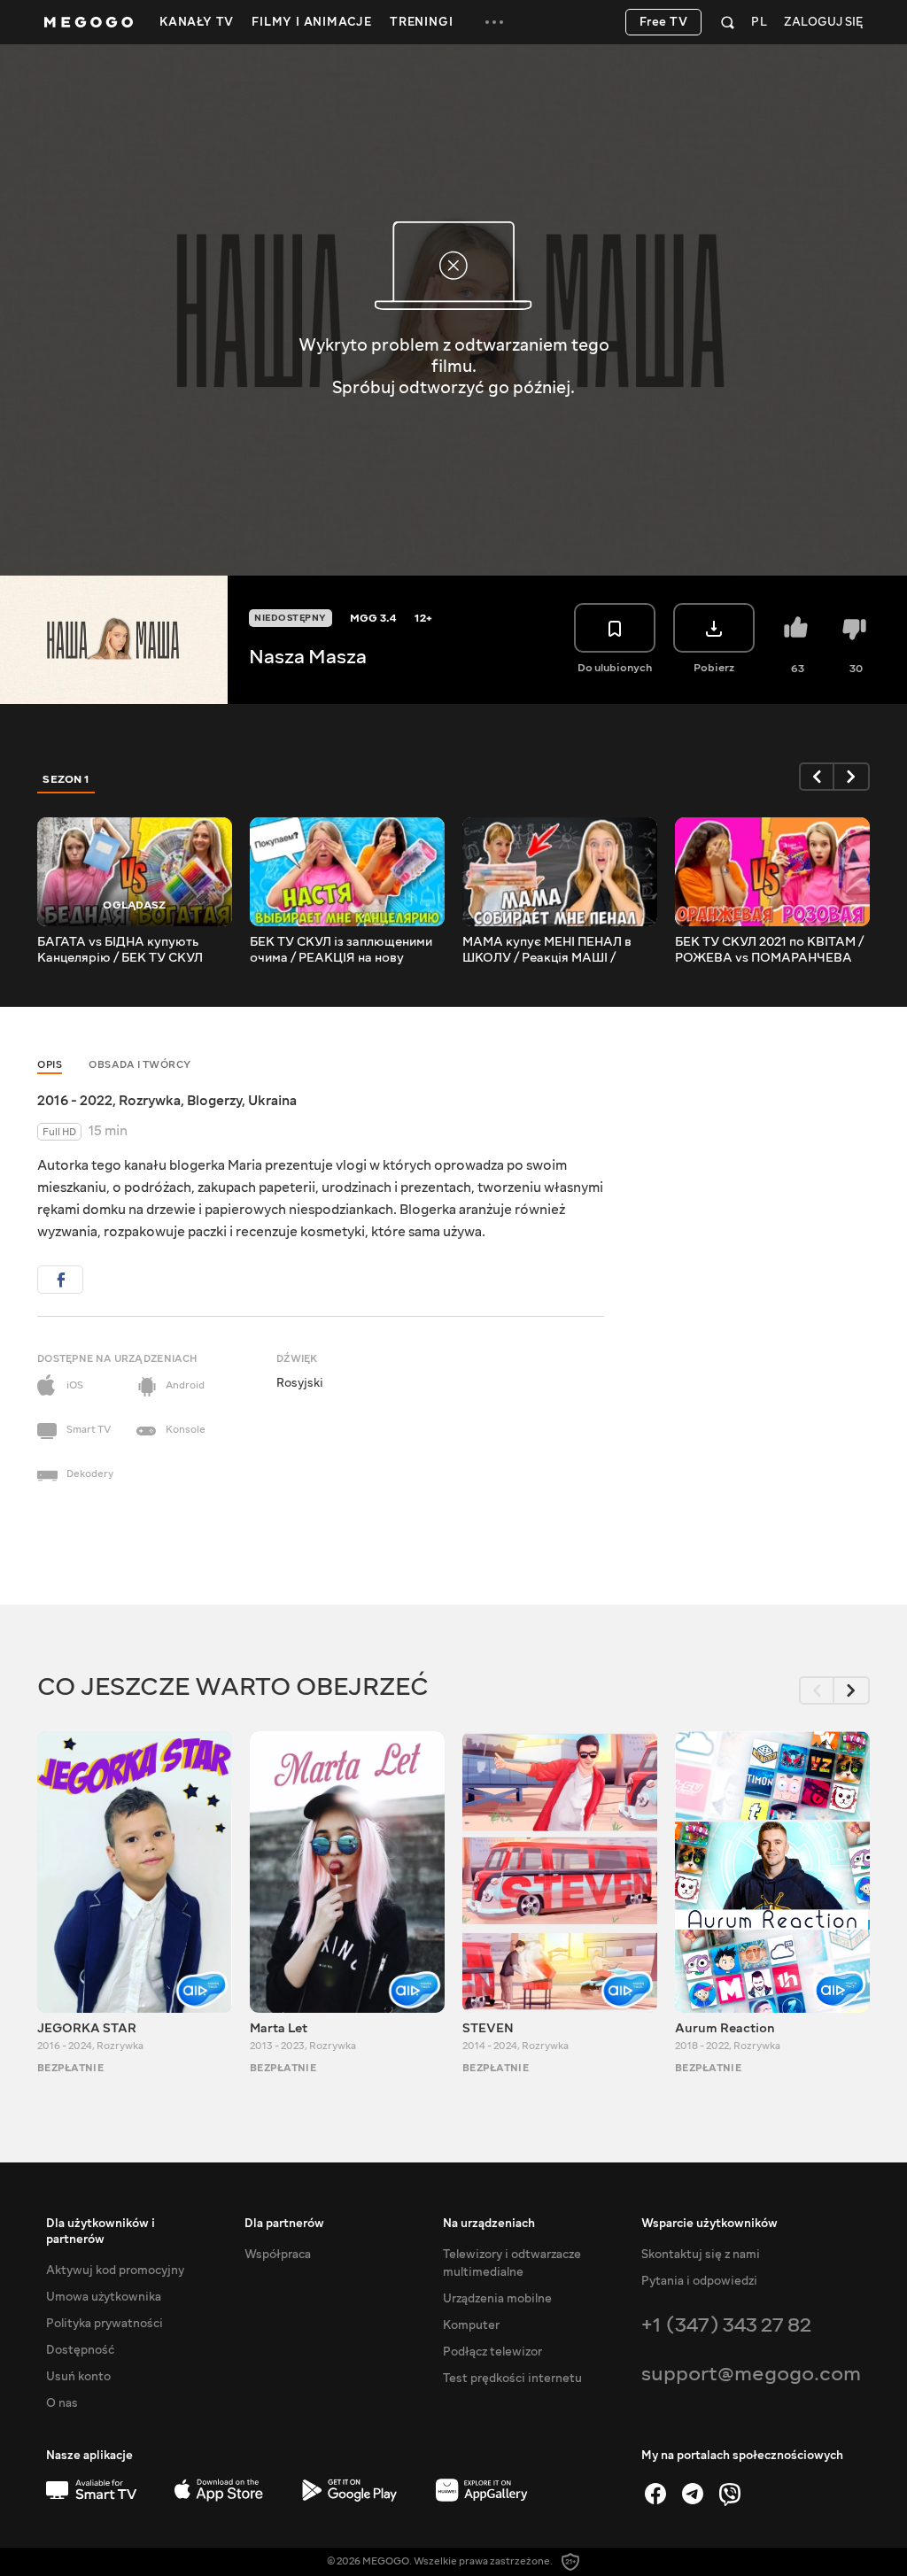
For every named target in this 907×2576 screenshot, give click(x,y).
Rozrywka (150, 1101)
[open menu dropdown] (494, 22)
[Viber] (730, 2494)
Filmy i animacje (312, 22)
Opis (50, 1065)
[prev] (817, 777)
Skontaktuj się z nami (701, 2255)
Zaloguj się (823, 23)
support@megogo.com (751, 2374)
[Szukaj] (728, 22)
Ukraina (272, 1101)
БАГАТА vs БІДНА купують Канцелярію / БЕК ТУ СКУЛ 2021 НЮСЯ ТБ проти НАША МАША (123, 950)
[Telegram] (693, 2494)
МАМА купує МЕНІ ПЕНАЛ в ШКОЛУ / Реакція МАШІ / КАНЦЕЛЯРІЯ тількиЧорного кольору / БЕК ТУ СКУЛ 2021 (550, 950)
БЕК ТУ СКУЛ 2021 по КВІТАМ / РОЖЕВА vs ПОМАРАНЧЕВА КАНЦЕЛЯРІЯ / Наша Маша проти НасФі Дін (769, 950)
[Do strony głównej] (89, 22)
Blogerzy (214, 1101)
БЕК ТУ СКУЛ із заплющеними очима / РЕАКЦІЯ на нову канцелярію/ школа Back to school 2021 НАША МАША (341, 950)
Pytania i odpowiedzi (699, 2281)
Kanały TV (197, 22)
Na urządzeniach (489, 2224)
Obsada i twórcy (140, 1065)
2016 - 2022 (75, 1101)
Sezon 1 (66, 779)
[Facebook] (655, 2494)
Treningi (421, 22)
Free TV (664, 22)
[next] (852, 777)
